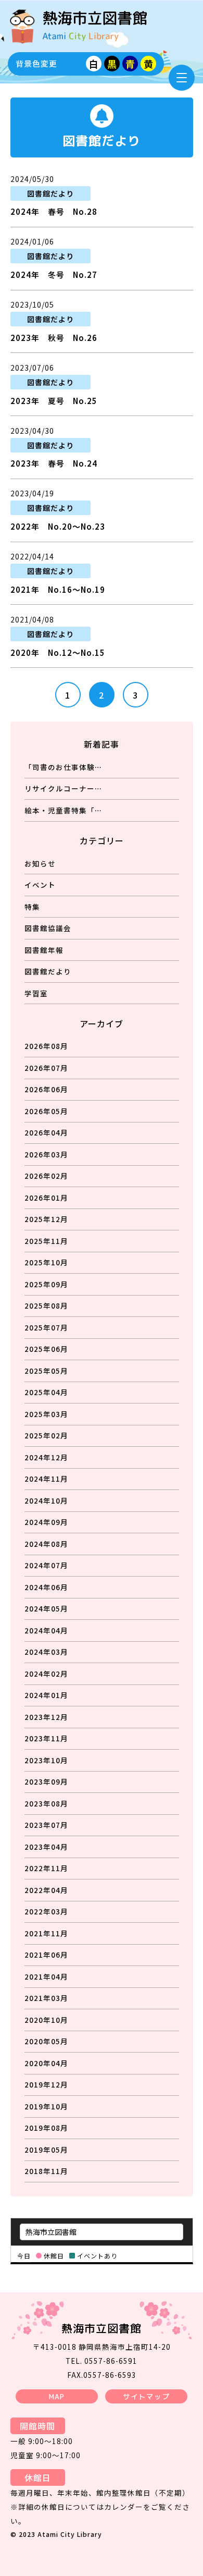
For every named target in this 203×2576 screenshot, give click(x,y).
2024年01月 (46, 1695)
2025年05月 (46, 1371)
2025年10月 (46, 1262)
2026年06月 (46, 1089)
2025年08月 (46, 1305)
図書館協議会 (48, 928)
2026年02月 (46, 1176)
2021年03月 (46, 1998)
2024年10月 (46, 1500)
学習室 (36, 993)
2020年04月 (46, 2063)
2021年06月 (46, 1955)
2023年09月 (46, 1781)
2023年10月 (46, 1760)
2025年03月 (46, 1414)
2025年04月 (46, 1392)
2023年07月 (46, 1825)
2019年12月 (46, 2084)
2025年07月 (46, 1327)
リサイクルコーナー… (63, 788)
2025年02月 (46, 1435)
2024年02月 (46, 1674)
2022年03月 (46, 1911)
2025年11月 (46, 1241)
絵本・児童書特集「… (63, 810)
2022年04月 (46, 1890)
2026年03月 (46, 1154)
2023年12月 (46, 1717)
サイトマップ (146, 2396)
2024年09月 (46, 1522)
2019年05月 (46, 2150)
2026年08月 (46, 1046)
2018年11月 (46, 2171)
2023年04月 (46, 1847)
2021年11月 (46, 1933)
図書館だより (48, 971)
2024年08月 (46, 1544)
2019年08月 (46, 2128)
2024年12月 (46, 1457)
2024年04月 (46, 1630)
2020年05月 (46, 2041)
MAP (57, 2396)
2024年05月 (46, 1608)
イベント (40, 885)
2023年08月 (46, 1803)
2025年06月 (46, 1349)
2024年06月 (46, 1587)
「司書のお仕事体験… (63, 767)
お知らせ (40, 863)
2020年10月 (46, 2020)
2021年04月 (46, 1976)
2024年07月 (46, 1565)
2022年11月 (46, 1868)
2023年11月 (46, 1738)
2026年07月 (46, 1068)
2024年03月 (46, 1652)
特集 (32, 907)
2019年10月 (46, 2106)
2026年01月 (46, 1198)
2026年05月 (46, 1111)
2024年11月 (46, 1479)
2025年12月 (46, 1219)
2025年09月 (46, 1284)
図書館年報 (44, 950)
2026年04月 (46, 1132)
